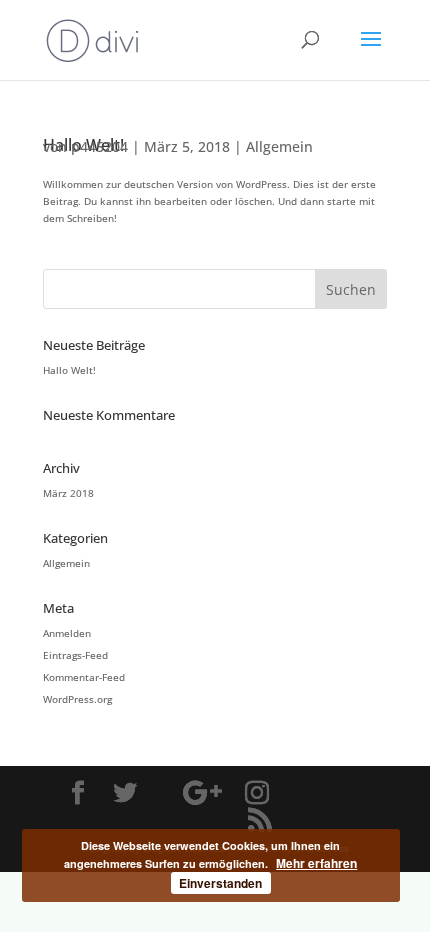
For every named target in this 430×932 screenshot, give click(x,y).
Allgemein (279, 146)
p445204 (99, 146)
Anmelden (67, 633)
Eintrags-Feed (75, 655)
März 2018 (68, 493)
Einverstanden (220, 883)
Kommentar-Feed (84, 677)
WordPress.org (77, 699)
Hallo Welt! (69, 370)
